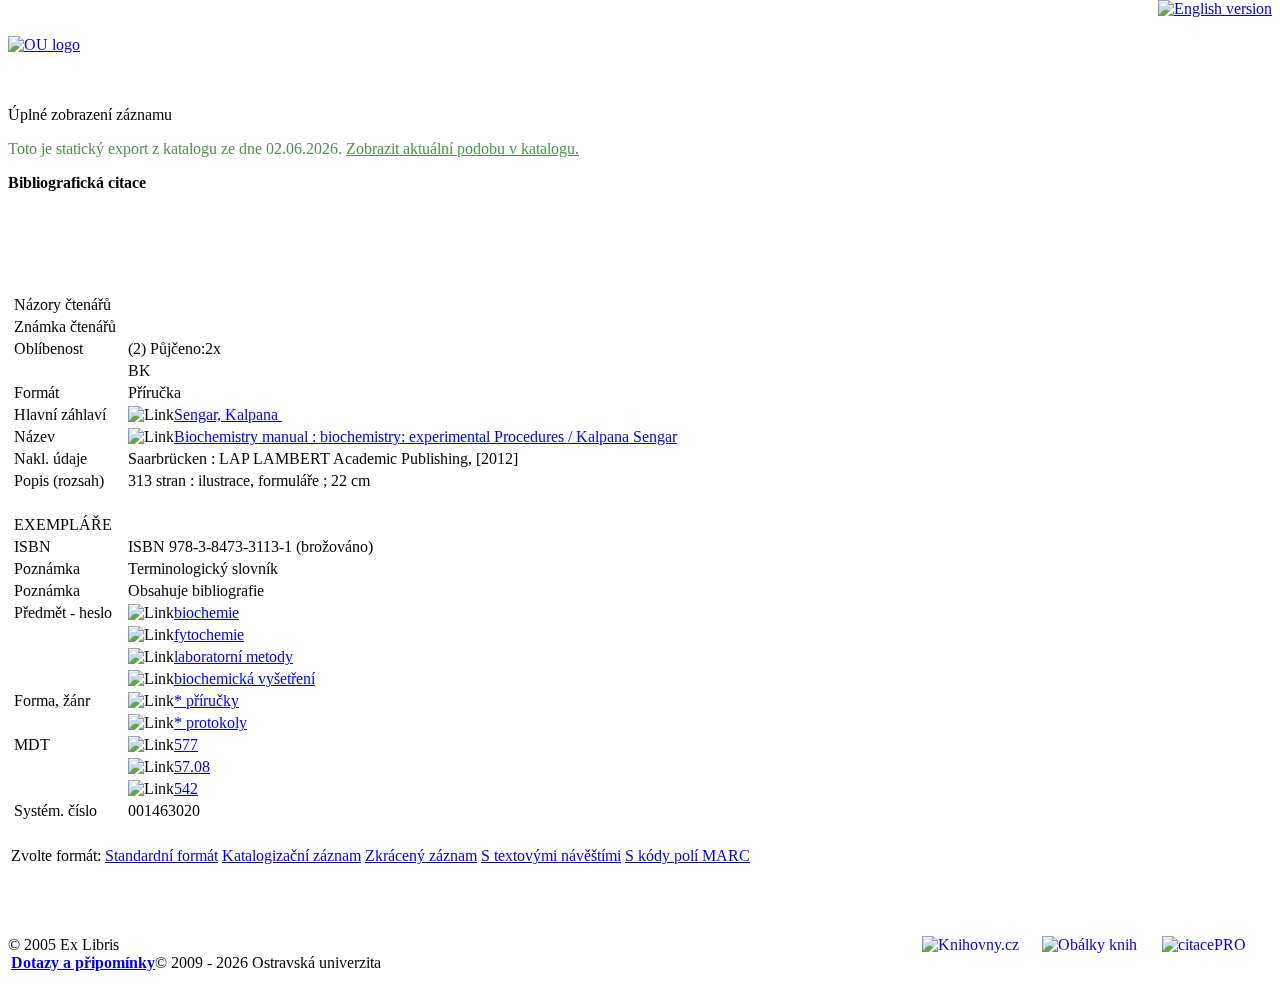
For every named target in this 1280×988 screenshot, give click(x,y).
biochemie (206, 612)
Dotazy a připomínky (83, 962)
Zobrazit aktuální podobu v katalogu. (462, 148)
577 (186, 744)
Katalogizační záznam (291, 855)
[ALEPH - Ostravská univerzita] (44, 44)
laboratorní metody (233, 656)
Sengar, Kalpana (228, 414)
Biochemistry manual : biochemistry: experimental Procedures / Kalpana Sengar (425, 436)
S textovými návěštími (551, 855)
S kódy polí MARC (687, 855)
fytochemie (209, 634)
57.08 (192, 766)
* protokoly (210, 722)
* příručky (206, 700)
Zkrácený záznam (421, 855)
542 (186, 788)
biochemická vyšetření (244, 678)
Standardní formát (161, 855)
